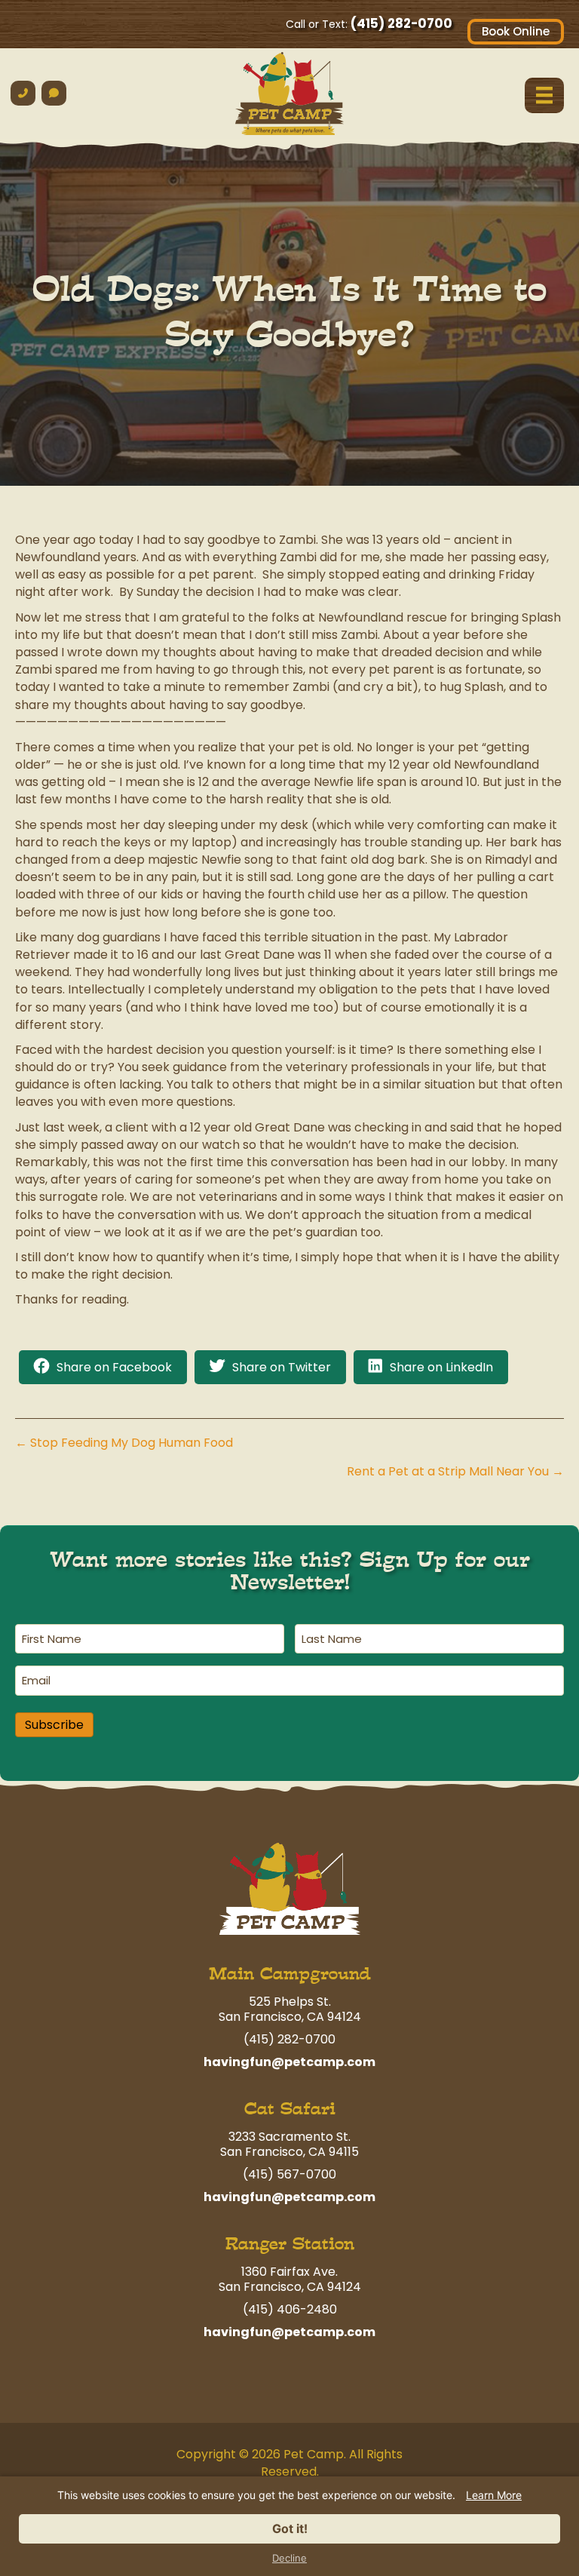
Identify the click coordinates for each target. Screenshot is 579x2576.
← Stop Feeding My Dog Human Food (124, 1443)
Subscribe (54, 1725)
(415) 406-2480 (290, 2309)
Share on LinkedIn (441, 1367)
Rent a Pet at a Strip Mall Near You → (455, 1471)
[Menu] (544, 95)
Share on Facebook (114, 1367)
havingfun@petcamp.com (289, 2062)
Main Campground (290, 1974)
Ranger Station (290, 2244)
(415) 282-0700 (401, 23)
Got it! (290, 2528)
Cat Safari (290, 2109)
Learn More (494, 2495)
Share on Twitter (282, 1367)
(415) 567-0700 (289, 2174)
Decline (289, 2558)
